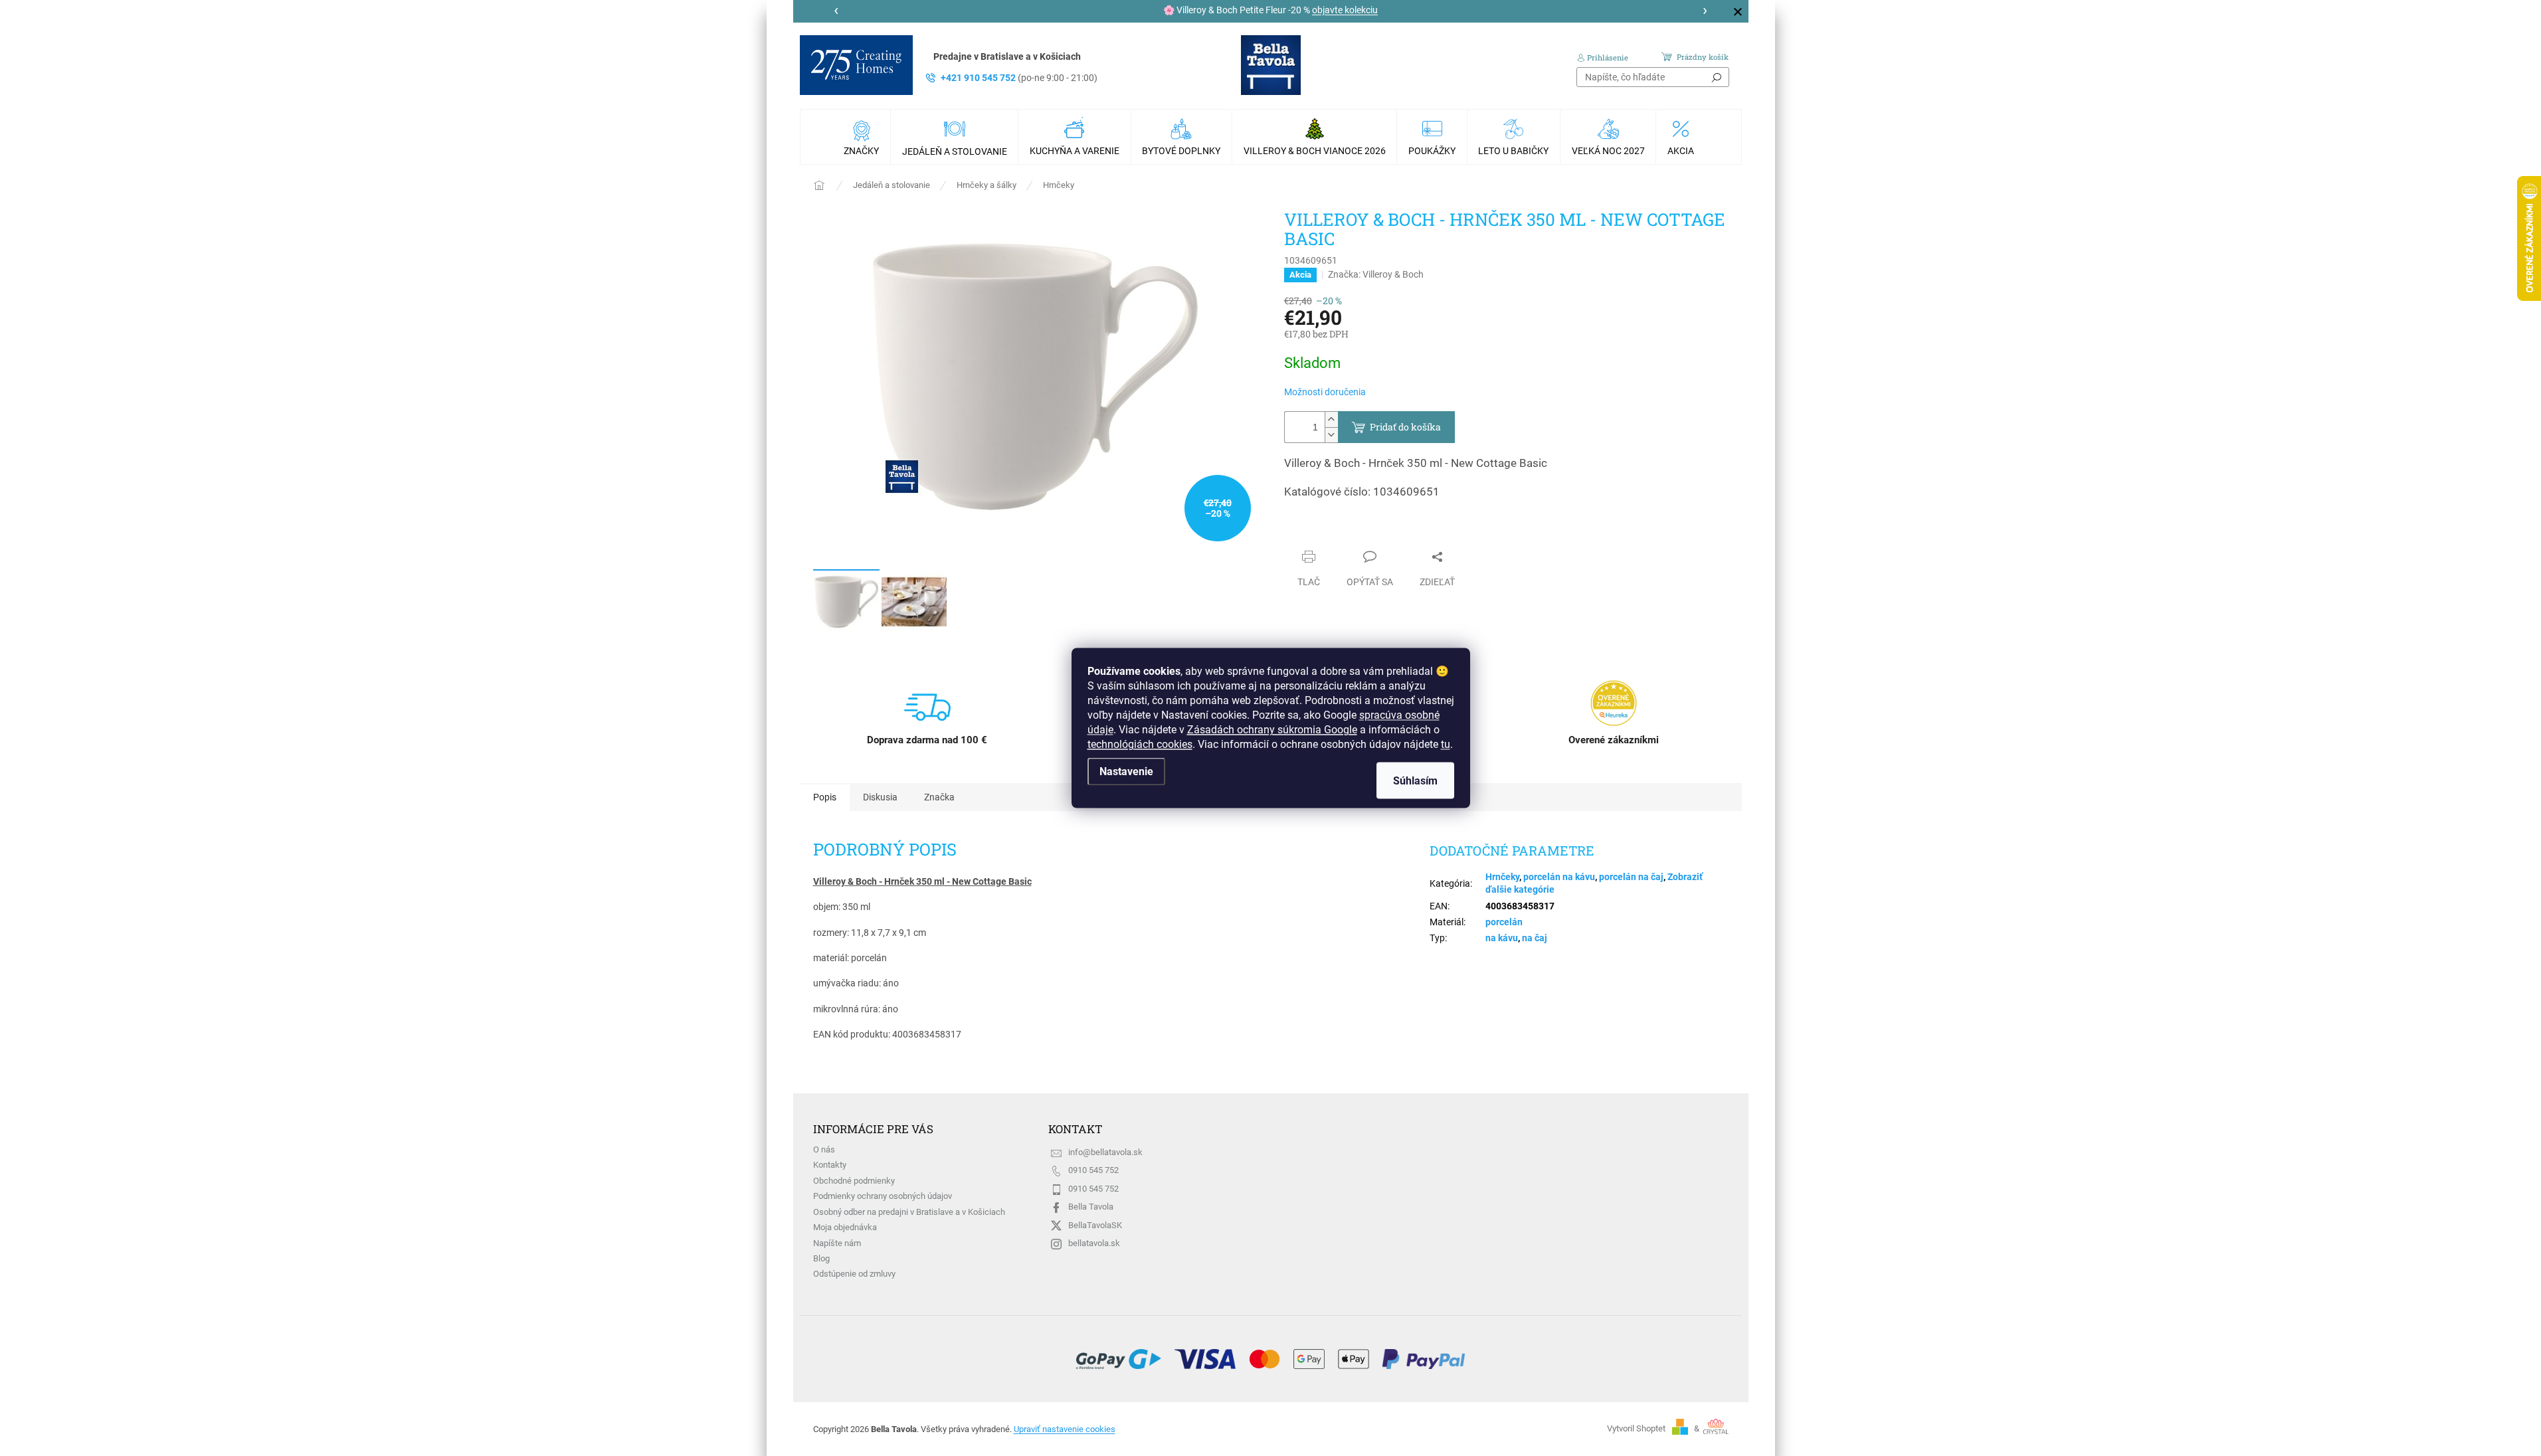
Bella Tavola (1091, 1207)
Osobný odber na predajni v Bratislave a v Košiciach (909, 1212)
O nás (824, 1149)
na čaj (1535, 938)
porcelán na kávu (1559, 877)
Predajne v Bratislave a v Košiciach (1007, 56)
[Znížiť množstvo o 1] (1331, 435)
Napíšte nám (837, 1243)
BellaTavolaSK (1095, 1225)
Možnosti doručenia (1325, 392)
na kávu (1502, 938)
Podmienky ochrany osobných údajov (883, 1196)
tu (1446, 744)
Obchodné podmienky (854, 1181)
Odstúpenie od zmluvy (854, 1274)
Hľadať (1717, 77)
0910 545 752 (1093, 1170)
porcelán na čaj (1631, 877)
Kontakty (830, 1165)
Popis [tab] (825, 797)
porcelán (1504, 922)
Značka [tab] (939, 797)
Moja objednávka (845, 1227)
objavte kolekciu (1345, 10)
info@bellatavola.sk (1105, 1152)
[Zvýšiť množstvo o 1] (1331, 419)
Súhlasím (1415, 781)
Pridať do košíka (1405, 427)
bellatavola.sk (1094, 1243)
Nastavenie (1126, 772)
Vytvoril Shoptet (1636, 1428)
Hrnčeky (1502, 877)
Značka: (1376, 274)
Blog (821, 1258)
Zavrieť (1311, 531)
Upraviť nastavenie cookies (1065, 1429)
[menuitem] (863, 137)
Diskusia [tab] (880, 797)
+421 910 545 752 (1019, 78)
